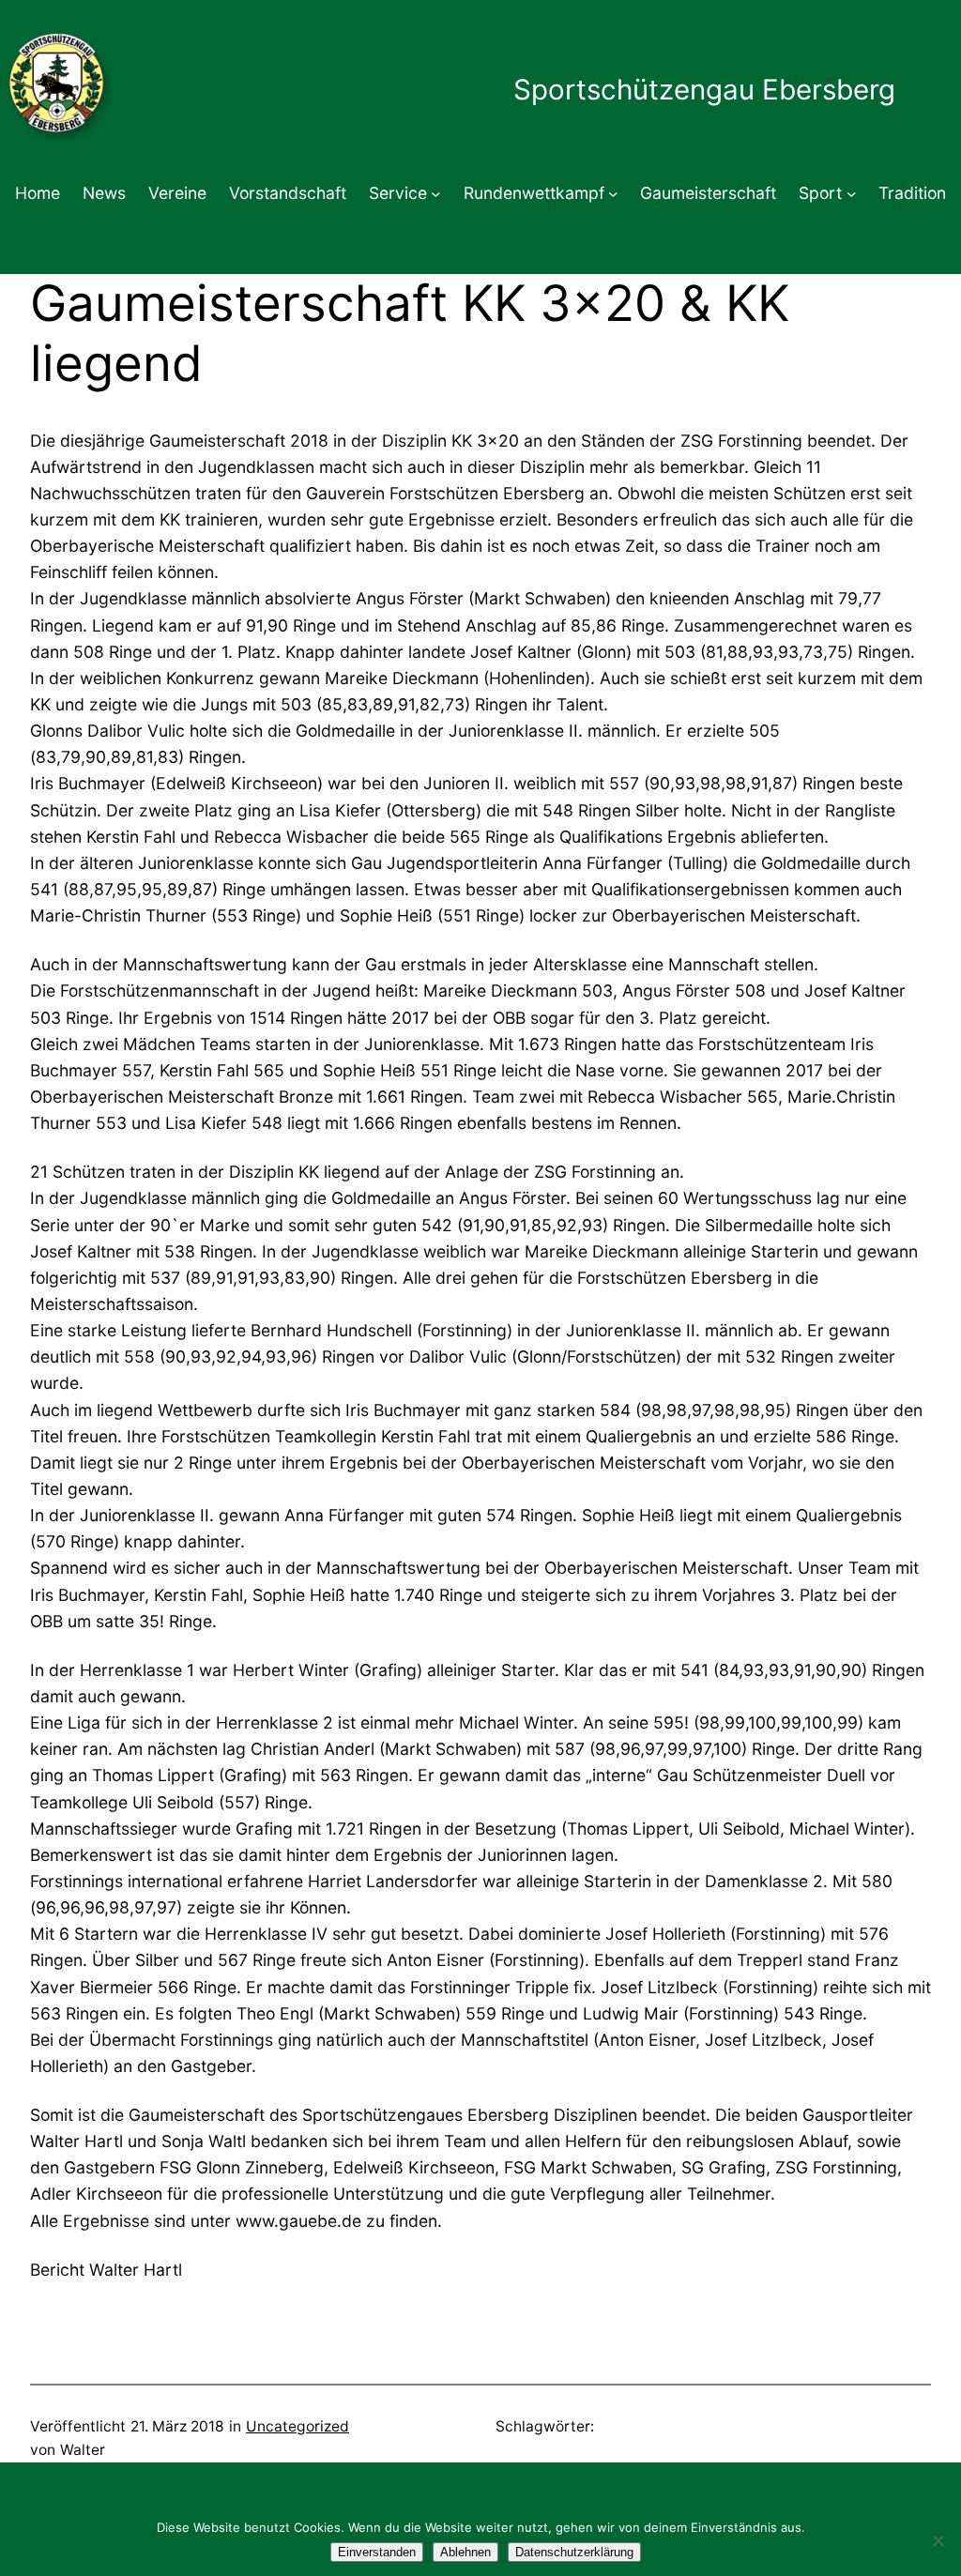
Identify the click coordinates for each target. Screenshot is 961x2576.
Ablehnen (465, 2552)
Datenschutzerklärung (574, 2552)
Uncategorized (297, 2426)
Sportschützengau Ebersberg (704, 89)
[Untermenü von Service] (436, 194)
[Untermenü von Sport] (852, 194)
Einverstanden (377, 2552)
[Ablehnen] (938, 2540)
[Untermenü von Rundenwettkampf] (613, 194)
